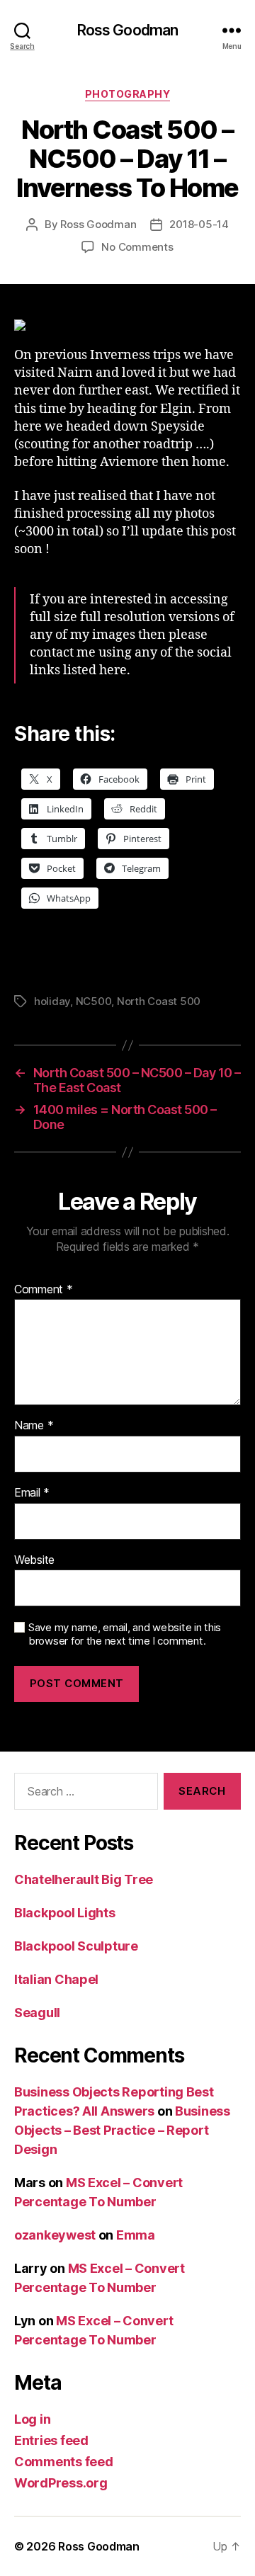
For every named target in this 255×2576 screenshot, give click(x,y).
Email (32, 1493)
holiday (52, 1001)
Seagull (37, 2013)
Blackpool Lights (65, 1913)
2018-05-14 (199, 224)
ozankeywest (55, 2235)
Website (34, 1560)
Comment (44, 1290)
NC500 (94, 1001)
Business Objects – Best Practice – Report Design (122, 2130)
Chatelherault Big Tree (84, 1879)
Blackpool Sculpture (76, 1946)
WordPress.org (61, 2483)
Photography (128, 94)
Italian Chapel (56, 1979)
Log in (32, 2419)
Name (34, 1426)
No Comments (137, 247)
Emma (136, 2235)
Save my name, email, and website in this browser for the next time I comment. (125, 1634)
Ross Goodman (128, 30)
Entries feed (51, 2440)
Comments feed (64, 2462)
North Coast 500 (159, 1001)
